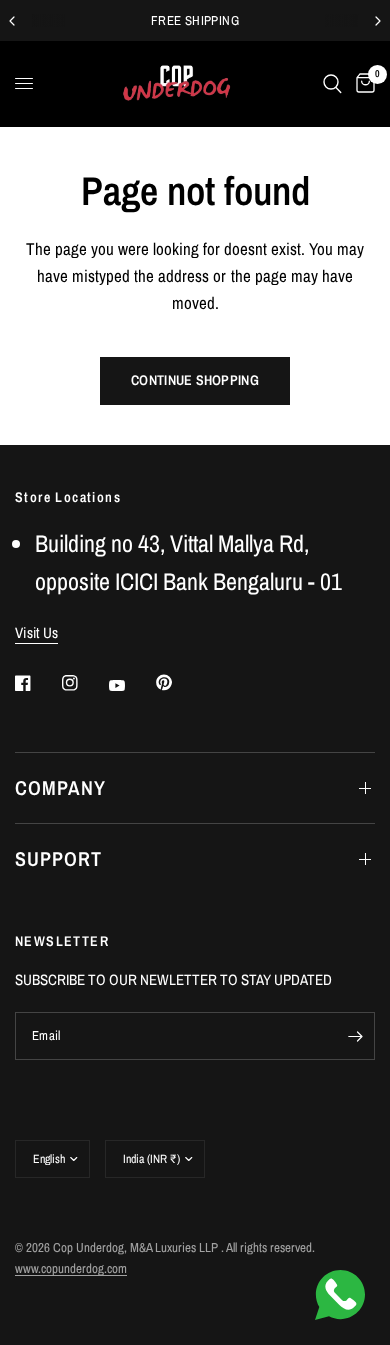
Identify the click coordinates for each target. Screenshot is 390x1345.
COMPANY (60, 787)
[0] (362, 83)
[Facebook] (37, 683)
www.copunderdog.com (71, 1268)
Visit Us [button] (36, 632)
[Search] (332, 83)
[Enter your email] (355, 1036)
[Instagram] (84, 683)
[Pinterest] (178, 683)
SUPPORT (58, 858)
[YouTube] (131, 685)
